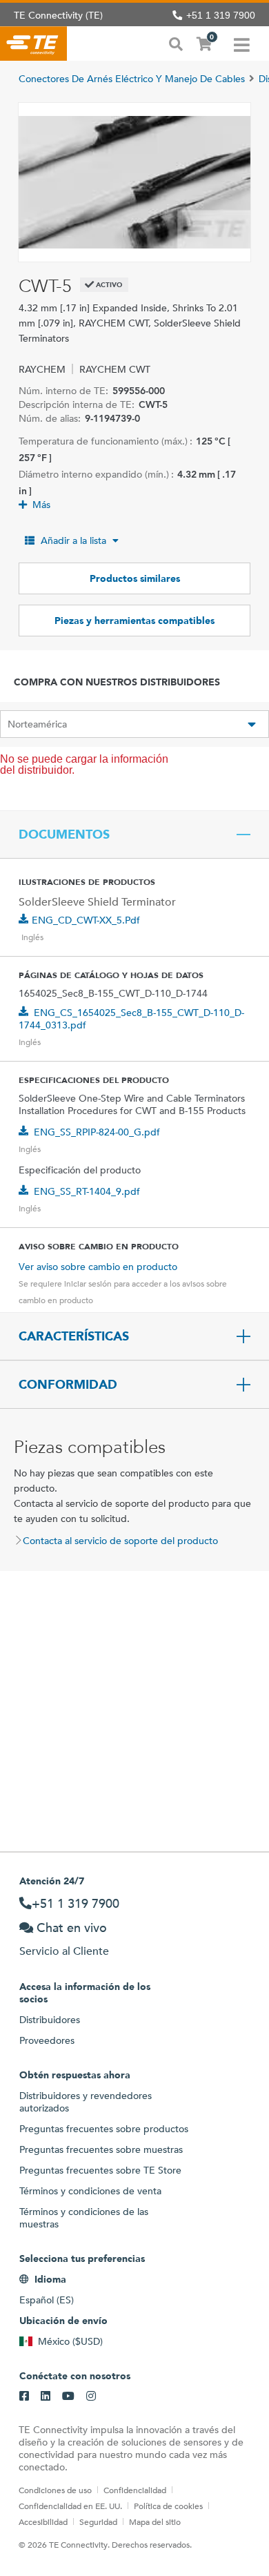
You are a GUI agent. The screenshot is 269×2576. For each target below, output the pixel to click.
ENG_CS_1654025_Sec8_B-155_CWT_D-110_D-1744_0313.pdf (131, 1019)
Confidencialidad (135, 2490)
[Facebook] (24, 2397)
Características (74, 1336)
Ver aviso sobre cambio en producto (98, 1267)
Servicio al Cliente (64, 1951)
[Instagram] (91, 2397)
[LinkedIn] (46, 2397)
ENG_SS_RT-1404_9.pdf (87, 1191)
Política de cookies (168, 2506)
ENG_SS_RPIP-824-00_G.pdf (97, 1132)
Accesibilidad (43, 2521)
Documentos (64, 835)
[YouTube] (68, 2397)
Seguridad (98, 2521)
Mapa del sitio (155, 2521)
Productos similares (135, 578)
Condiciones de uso (55, 2490)
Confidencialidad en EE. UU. (70, 2506)
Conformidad (68, 1385)
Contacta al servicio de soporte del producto (120, 1541)
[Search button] (176, 43)
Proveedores (47, 2040)
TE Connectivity (33, 43)
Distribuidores (50, 2020)
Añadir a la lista (73, 540)
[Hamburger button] (242, 43)
